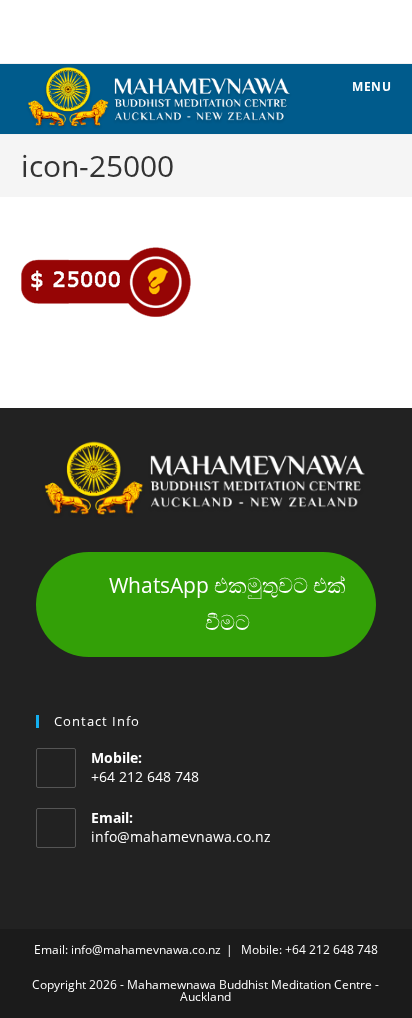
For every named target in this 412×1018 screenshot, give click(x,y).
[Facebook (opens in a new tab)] (205, 29)
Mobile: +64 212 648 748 (309, 949)
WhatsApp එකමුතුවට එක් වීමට (227, 604)
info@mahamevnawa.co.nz (181, 836)
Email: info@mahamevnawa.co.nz (127, 949)
